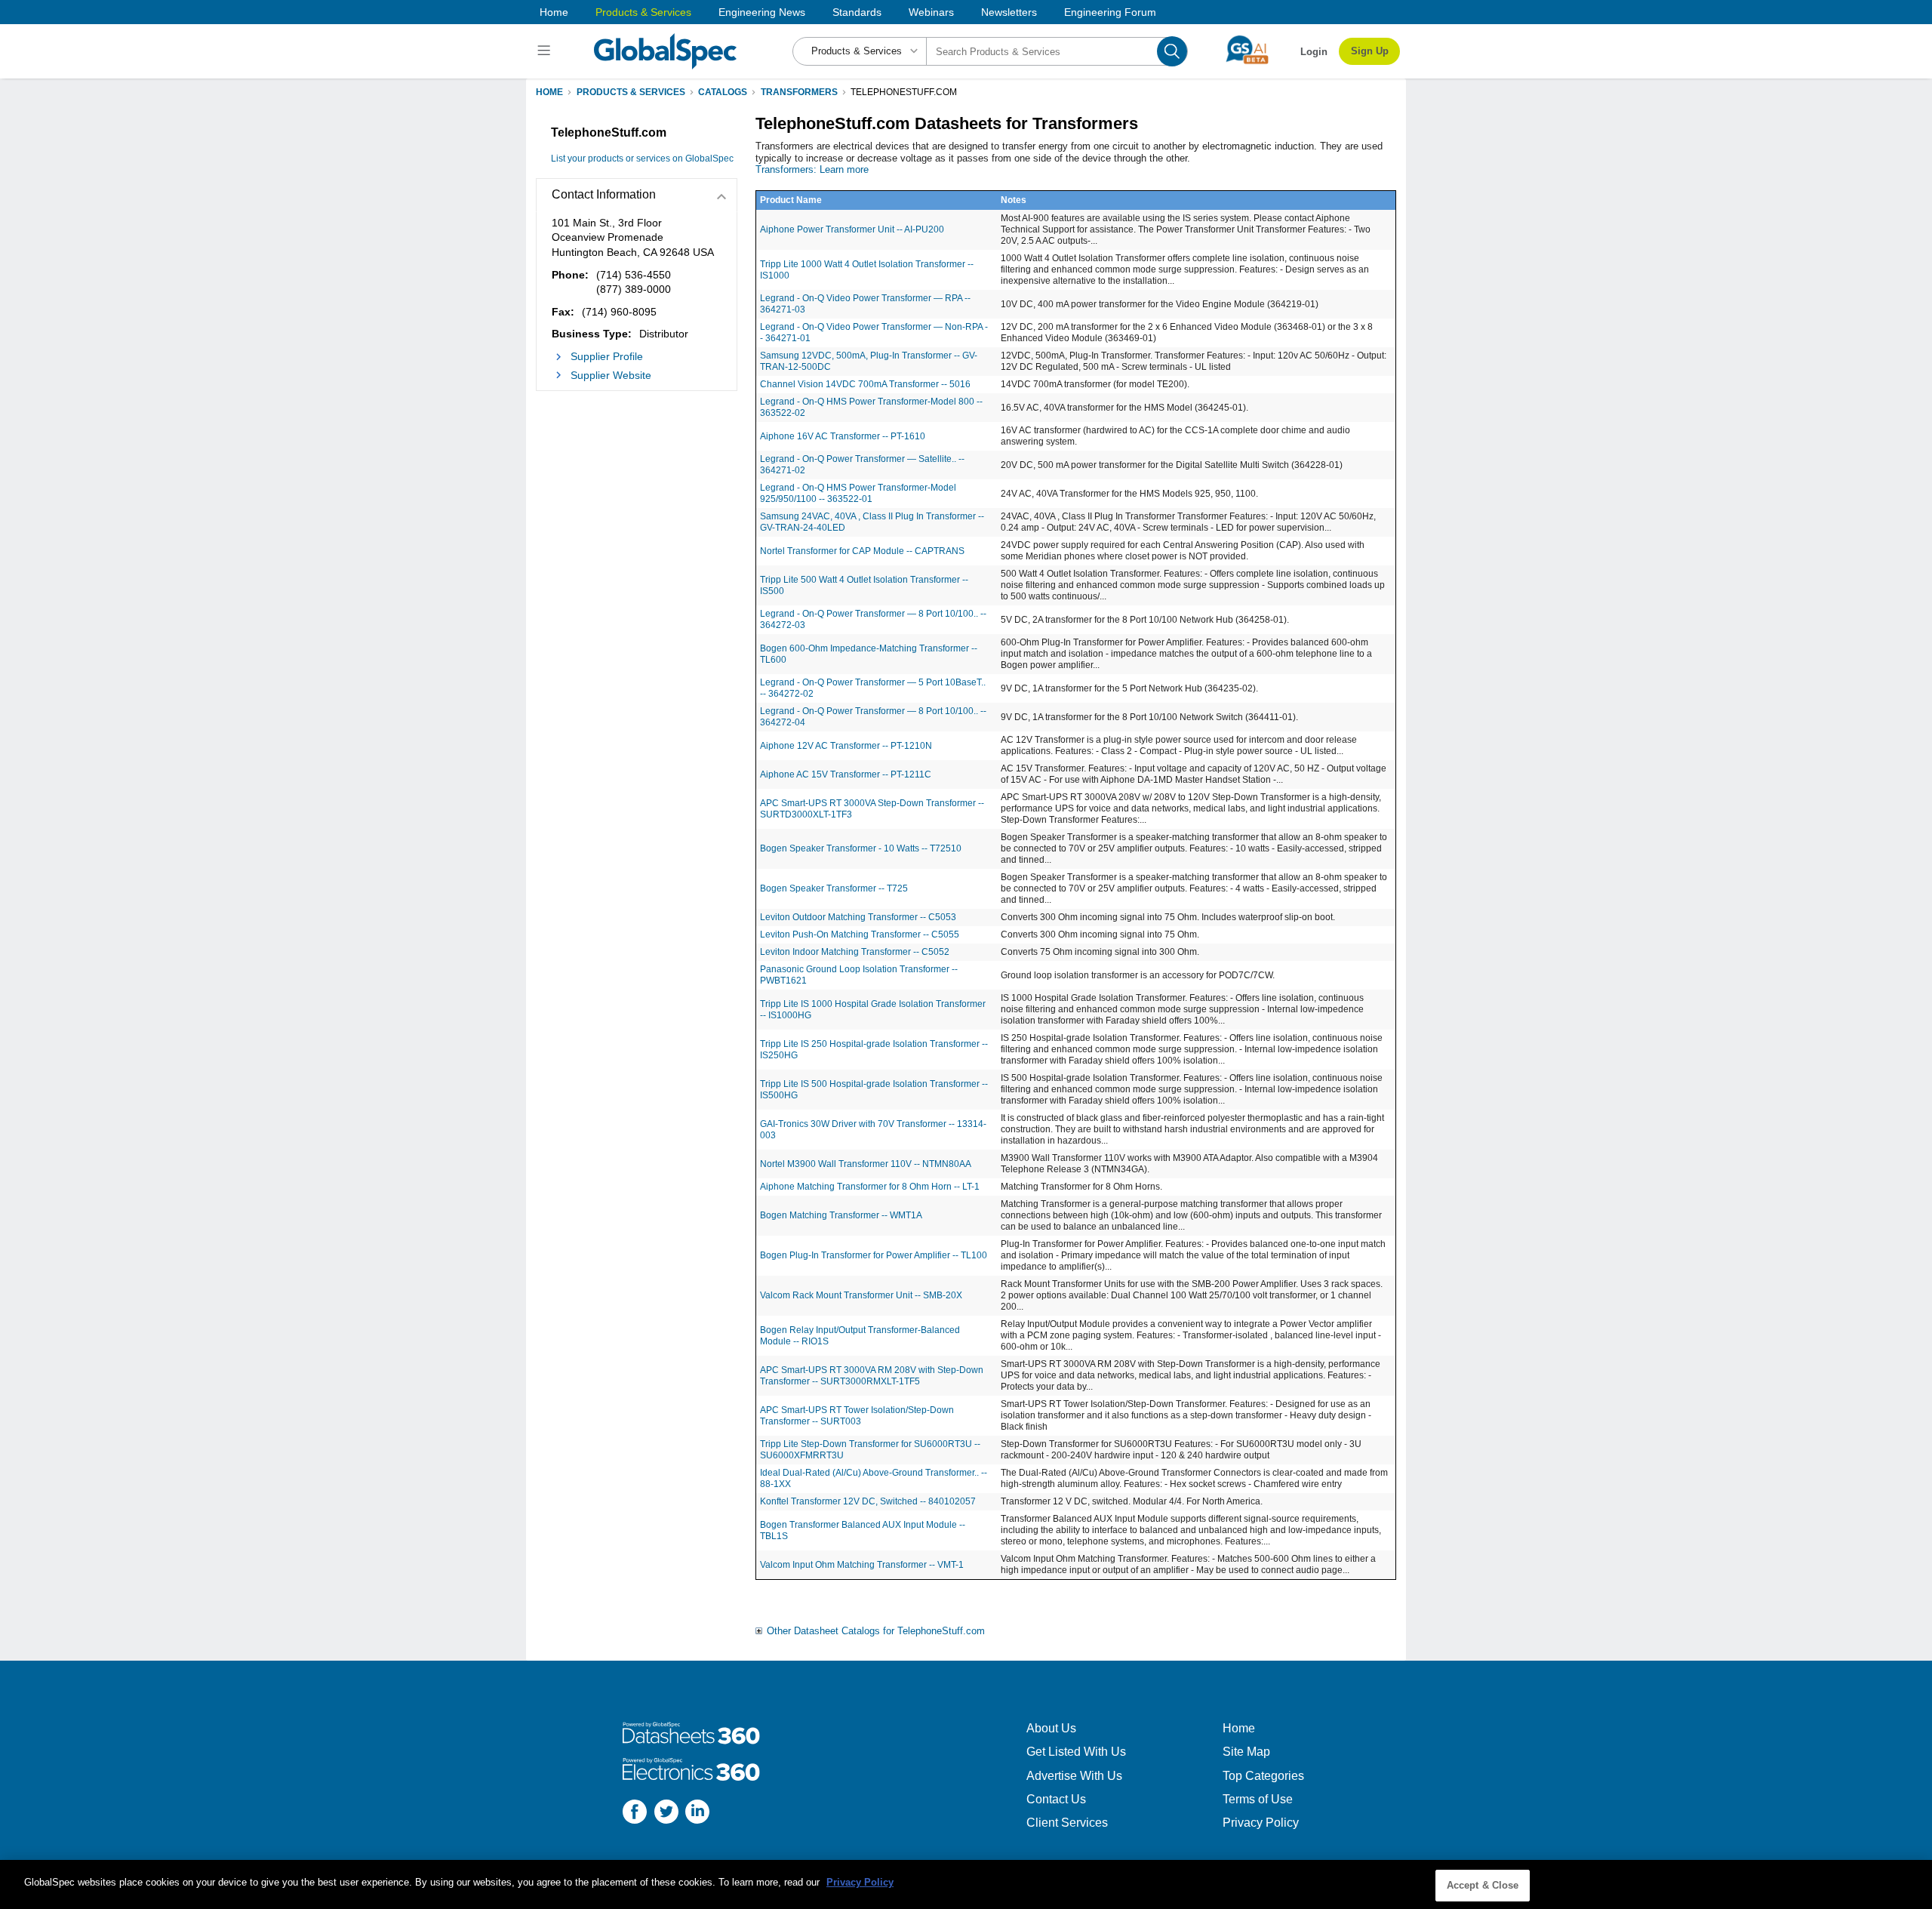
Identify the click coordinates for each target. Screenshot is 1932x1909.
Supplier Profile (607, 356)
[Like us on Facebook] (635, 1814)
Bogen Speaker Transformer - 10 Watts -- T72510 (861, 848)
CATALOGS (723, 92)
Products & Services (643, 12)
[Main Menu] (546, 51)
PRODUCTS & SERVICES (631, 92)
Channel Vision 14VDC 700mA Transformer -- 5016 (865, 384)
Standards (857, 12)
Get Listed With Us (1076, 1752)
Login (1314, 52)
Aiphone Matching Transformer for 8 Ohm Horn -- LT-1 (870, 1187)
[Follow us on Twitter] (666, 1814)
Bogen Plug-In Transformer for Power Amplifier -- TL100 (874, 1255)
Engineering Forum (1110, 12)
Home (554, 12)
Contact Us (1056, 1799)
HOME (549, 92)
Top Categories (1263, 1776)
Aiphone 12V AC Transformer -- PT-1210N (846, 746)
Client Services (1067, 1823)
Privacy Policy (1261, 1823)
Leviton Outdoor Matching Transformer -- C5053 (858, 917)
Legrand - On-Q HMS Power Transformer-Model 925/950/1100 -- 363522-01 (858, 493)
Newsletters (1009, 12)
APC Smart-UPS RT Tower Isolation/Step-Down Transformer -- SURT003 (857, 1416)
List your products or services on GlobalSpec (642, 159)
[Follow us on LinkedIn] (697, 1814)
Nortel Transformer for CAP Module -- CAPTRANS (862, 551)
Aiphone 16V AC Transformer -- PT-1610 (843, 436)
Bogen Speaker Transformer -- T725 (834, 888)
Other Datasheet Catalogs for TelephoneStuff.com (876, 1631)
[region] (966, 1884)
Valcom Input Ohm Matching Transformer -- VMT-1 (862, 1565)
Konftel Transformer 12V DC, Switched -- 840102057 (868, 1501)
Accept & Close (1483, 1885)
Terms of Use (1258, 1799)
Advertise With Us (1074, 1776)
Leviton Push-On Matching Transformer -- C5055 (860, 934)
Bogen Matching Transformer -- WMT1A (841, 1215)
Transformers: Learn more (812, 169)
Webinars (931, 12)
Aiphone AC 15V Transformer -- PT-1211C (846, 774)
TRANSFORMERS (799, 92)
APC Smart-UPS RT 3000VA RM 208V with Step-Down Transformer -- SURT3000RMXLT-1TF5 (872, 1376)
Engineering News (762, 12)
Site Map (1246, 1752)
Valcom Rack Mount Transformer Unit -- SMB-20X (861, 1295)
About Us (1051, 1728)
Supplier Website (611, 375)
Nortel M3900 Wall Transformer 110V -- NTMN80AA (866, 1164)
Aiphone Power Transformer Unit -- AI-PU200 (852, 229)
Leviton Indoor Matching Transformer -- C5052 (855, 952)
